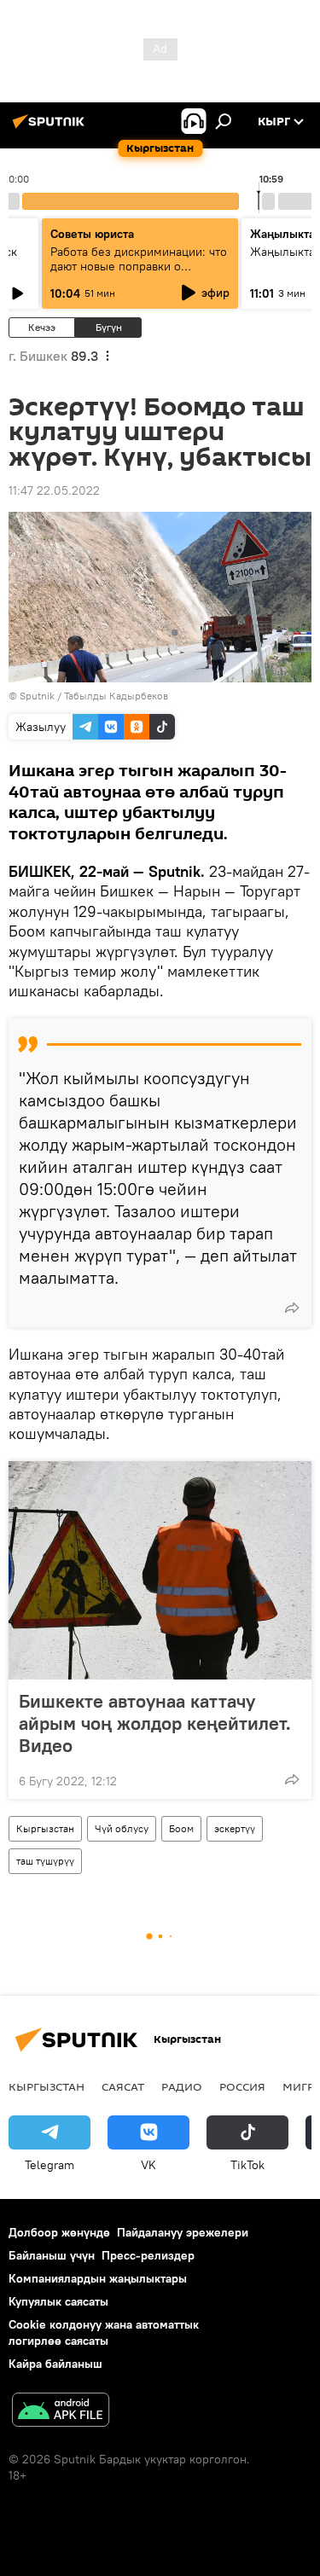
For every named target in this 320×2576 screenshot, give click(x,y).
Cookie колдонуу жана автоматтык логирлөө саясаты (104, 2332)
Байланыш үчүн (52, 2255)
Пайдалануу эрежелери (183, 2232)
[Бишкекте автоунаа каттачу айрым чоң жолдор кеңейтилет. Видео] (160, 1570)
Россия (242, 2086)
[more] (292, 1308)
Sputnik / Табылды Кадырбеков (94, 696)
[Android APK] (61, 2412)
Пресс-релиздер (148, 2255)
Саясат (123, 2086)
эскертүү (235, 1828)
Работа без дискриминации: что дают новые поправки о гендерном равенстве (139, 266)
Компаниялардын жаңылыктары (98, 2278)
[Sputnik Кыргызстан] (51, 128)
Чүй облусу (122, 1828)
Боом (181, 1828)
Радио (182, 2086)
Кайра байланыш (55, 2364)
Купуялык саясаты (58, 2301)
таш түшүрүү (45, 1861)
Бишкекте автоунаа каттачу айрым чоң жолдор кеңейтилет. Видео (155, 1723)
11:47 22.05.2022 (54, 490)
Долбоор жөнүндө (59, 2232)
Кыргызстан (45, 1828)
